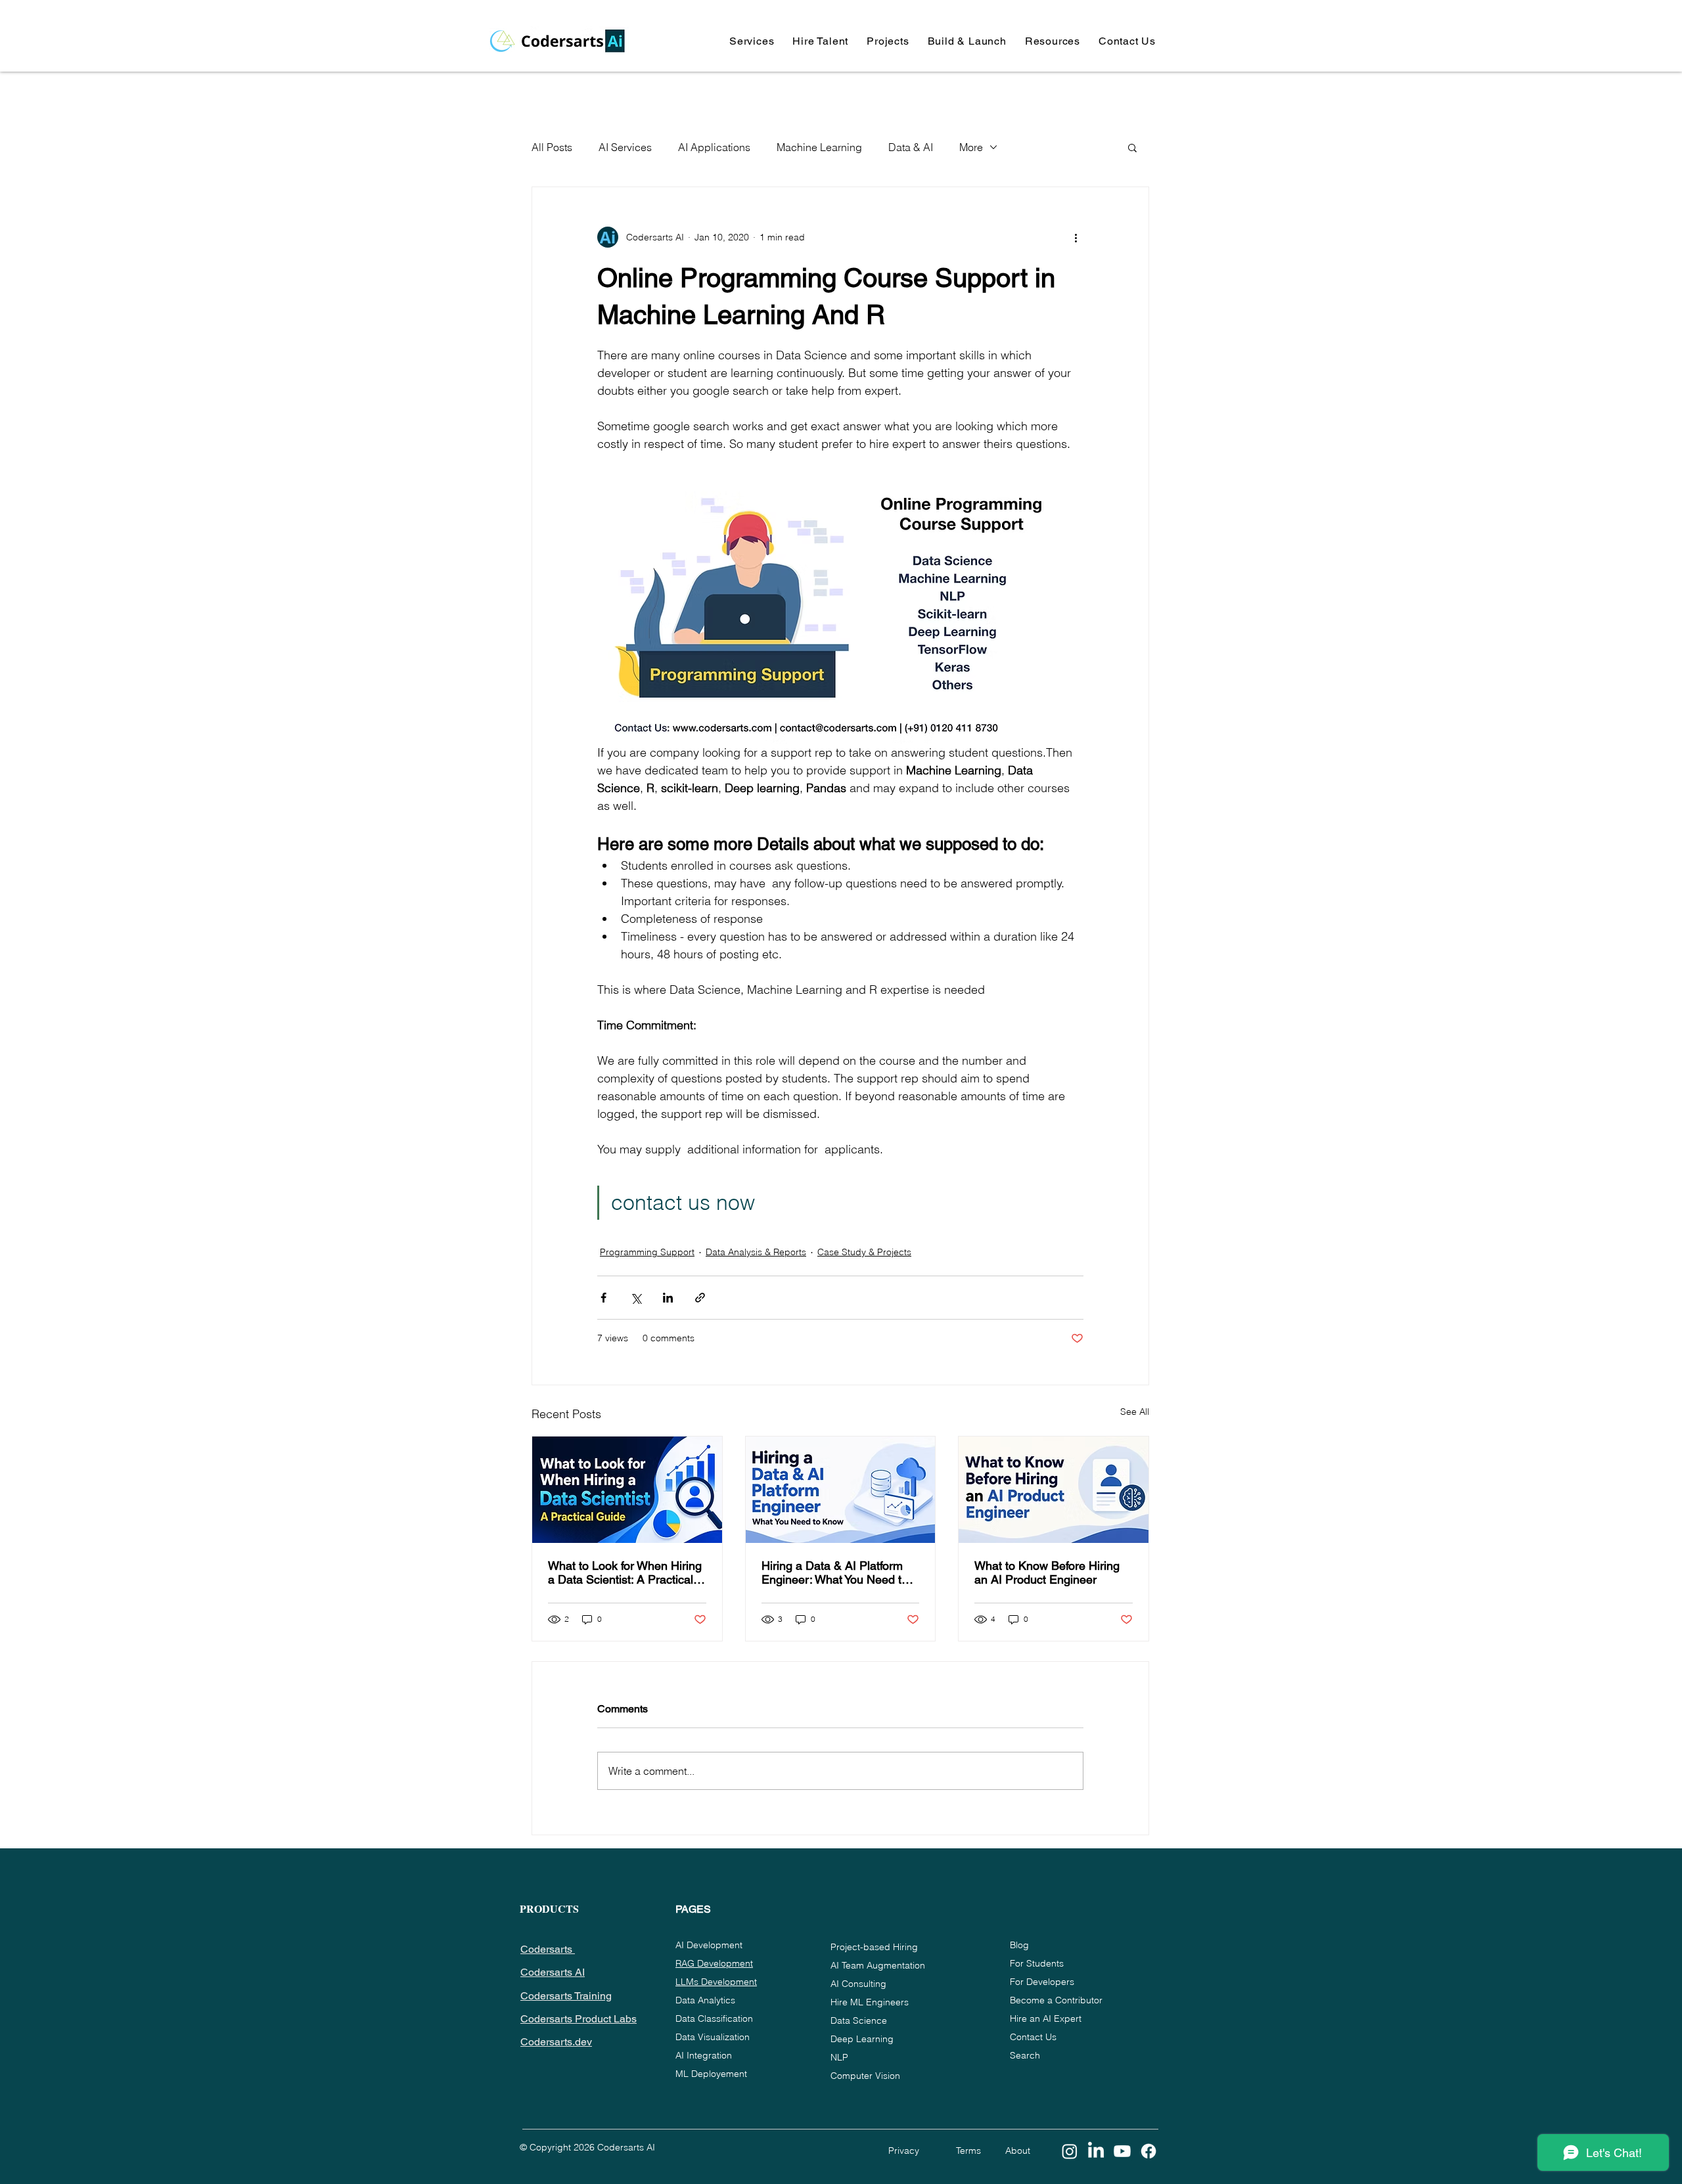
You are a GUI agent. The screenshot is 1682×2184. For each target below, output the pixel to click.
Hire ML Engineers (870, 2002)
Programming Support (647, 1252)
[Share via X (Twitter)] (636, 1298)
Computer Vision (865, 2076)
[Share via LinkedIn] (668, 1298)
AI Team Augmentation (878, 1965)
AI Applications (714, 147)
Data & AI (911, 147)
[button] (752, 41)
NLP (839, 2057)
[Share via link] (700, 1298)
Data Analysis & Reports (756, 1252)
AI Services (625, 147)
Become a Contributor (1056, 2000)
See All (1135, 1412)
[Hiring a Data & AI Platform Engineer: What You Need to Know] (841, 1490)
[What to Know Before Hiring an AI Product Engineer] (1054, 1490)
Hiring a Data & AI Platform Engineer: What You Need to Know (835, 1572)
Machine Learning (819, 147)
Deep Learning (862, 2039)
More (971, 147)
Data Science (859, 2020)
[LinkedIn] (1096, 2151)
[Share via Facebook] (603, 1298)
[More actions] (1076, 237)
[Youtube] (1122, 2151)
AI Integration (704, 2055)
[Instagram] (1070, 2151)
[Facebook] (1148, 2151)
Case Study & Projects (864, 1252)
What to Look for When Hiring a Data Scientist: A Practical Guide (625, 1572)
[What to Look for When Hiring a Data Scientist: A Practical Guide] (627, 1490)
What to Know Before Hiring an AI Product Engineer (1047, 1572)
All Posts (552, 147)
